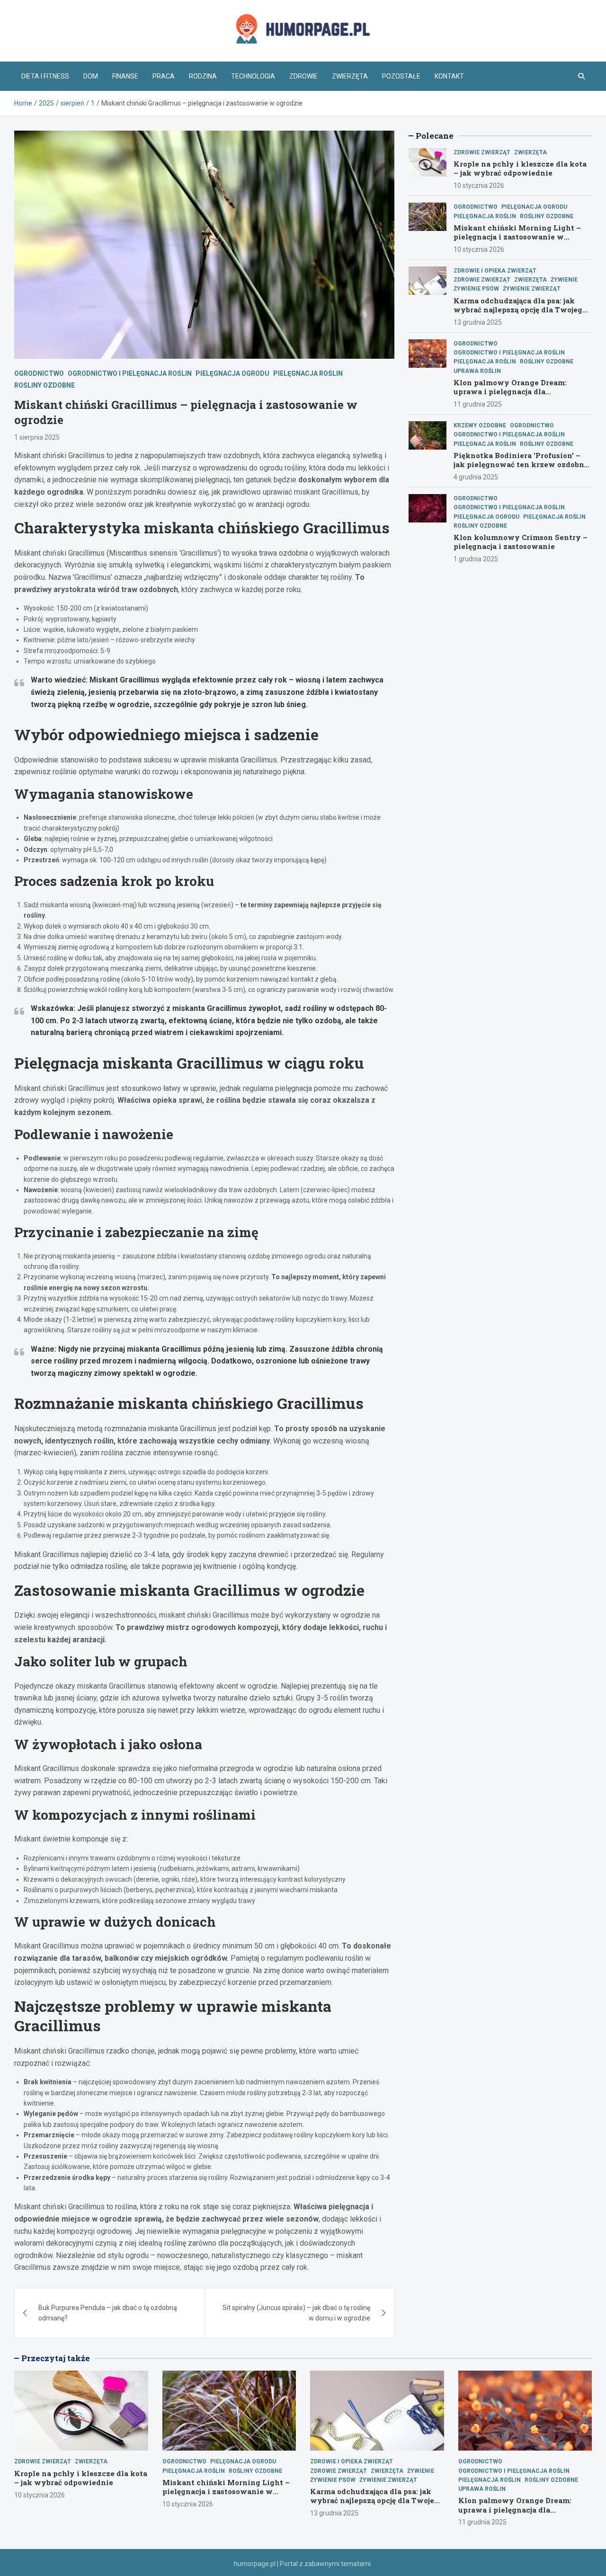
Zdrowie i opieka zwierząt (495, 271)
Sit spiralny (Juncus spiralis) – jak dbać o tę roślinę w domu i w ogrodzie (296, 2313)
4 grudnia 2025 (476, 477)
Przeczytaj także (56, 2358)
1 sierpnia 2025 (37, 437)
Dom (91, 76)
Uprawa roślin (477, 371)
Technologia (253, 76)
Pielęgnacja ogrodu (232, 373)
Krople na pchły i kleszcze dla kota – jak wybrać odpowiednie (520, 168)
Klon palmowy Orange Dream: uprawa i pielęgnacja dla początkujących (510, 392)
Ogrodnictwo (39, 373)
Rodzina (203, 76)
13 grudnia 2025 (478, 322)
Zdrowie (303, 76)
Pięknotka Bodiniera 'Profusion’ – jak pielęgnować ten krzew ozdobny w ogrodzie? (521, 465)
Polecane (435, 136)
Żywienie (564, 280)
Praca (164, 76)
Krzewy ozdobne (480, 425)
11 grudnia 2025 (478, 404)
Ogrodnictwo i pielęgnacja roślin (130, 373)
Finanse (125, 76)
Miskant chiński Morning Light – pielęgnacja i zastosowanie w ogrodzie (517, 237)
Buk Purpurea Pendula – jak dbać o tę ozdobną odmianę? (108, 2313)
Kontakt (449, 76)
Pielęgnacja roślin (308, 373)
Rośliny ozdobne (45, 385)
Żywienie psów (476, 289)
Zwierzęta (350, 76)
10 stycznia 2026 (479, 186)
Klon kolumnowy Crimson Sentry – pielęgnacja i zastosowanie (521, 542)
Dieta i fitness (45, 76)
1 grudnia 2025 (476, 559)
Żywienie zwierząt (532, 289)
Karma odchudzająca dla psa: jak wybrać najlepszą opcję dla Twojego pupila (520, 310)
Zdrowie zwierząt (482, 152)
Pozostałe (401, 76)
